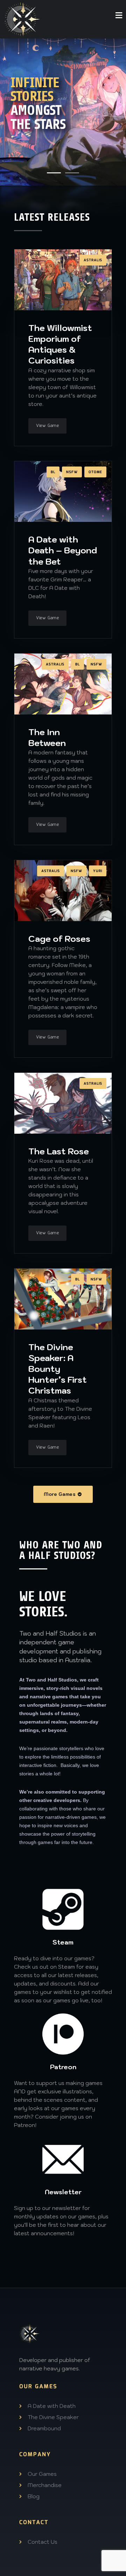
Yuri (98, 871)
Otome (95, 472)
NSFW (72, 472)
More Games (60, 1494)
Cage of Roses (59, 939)
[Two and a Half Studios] (23, 19)
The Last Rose (59, 1151)
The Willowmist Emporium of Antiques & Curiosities (60, 344)
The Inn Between (47, 737)
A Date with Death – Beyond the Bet (63, 550)
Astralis (93, 260)
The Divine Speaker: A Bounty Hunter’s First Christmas (58, 1369)
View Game (47, 426)
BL (53, 472)
